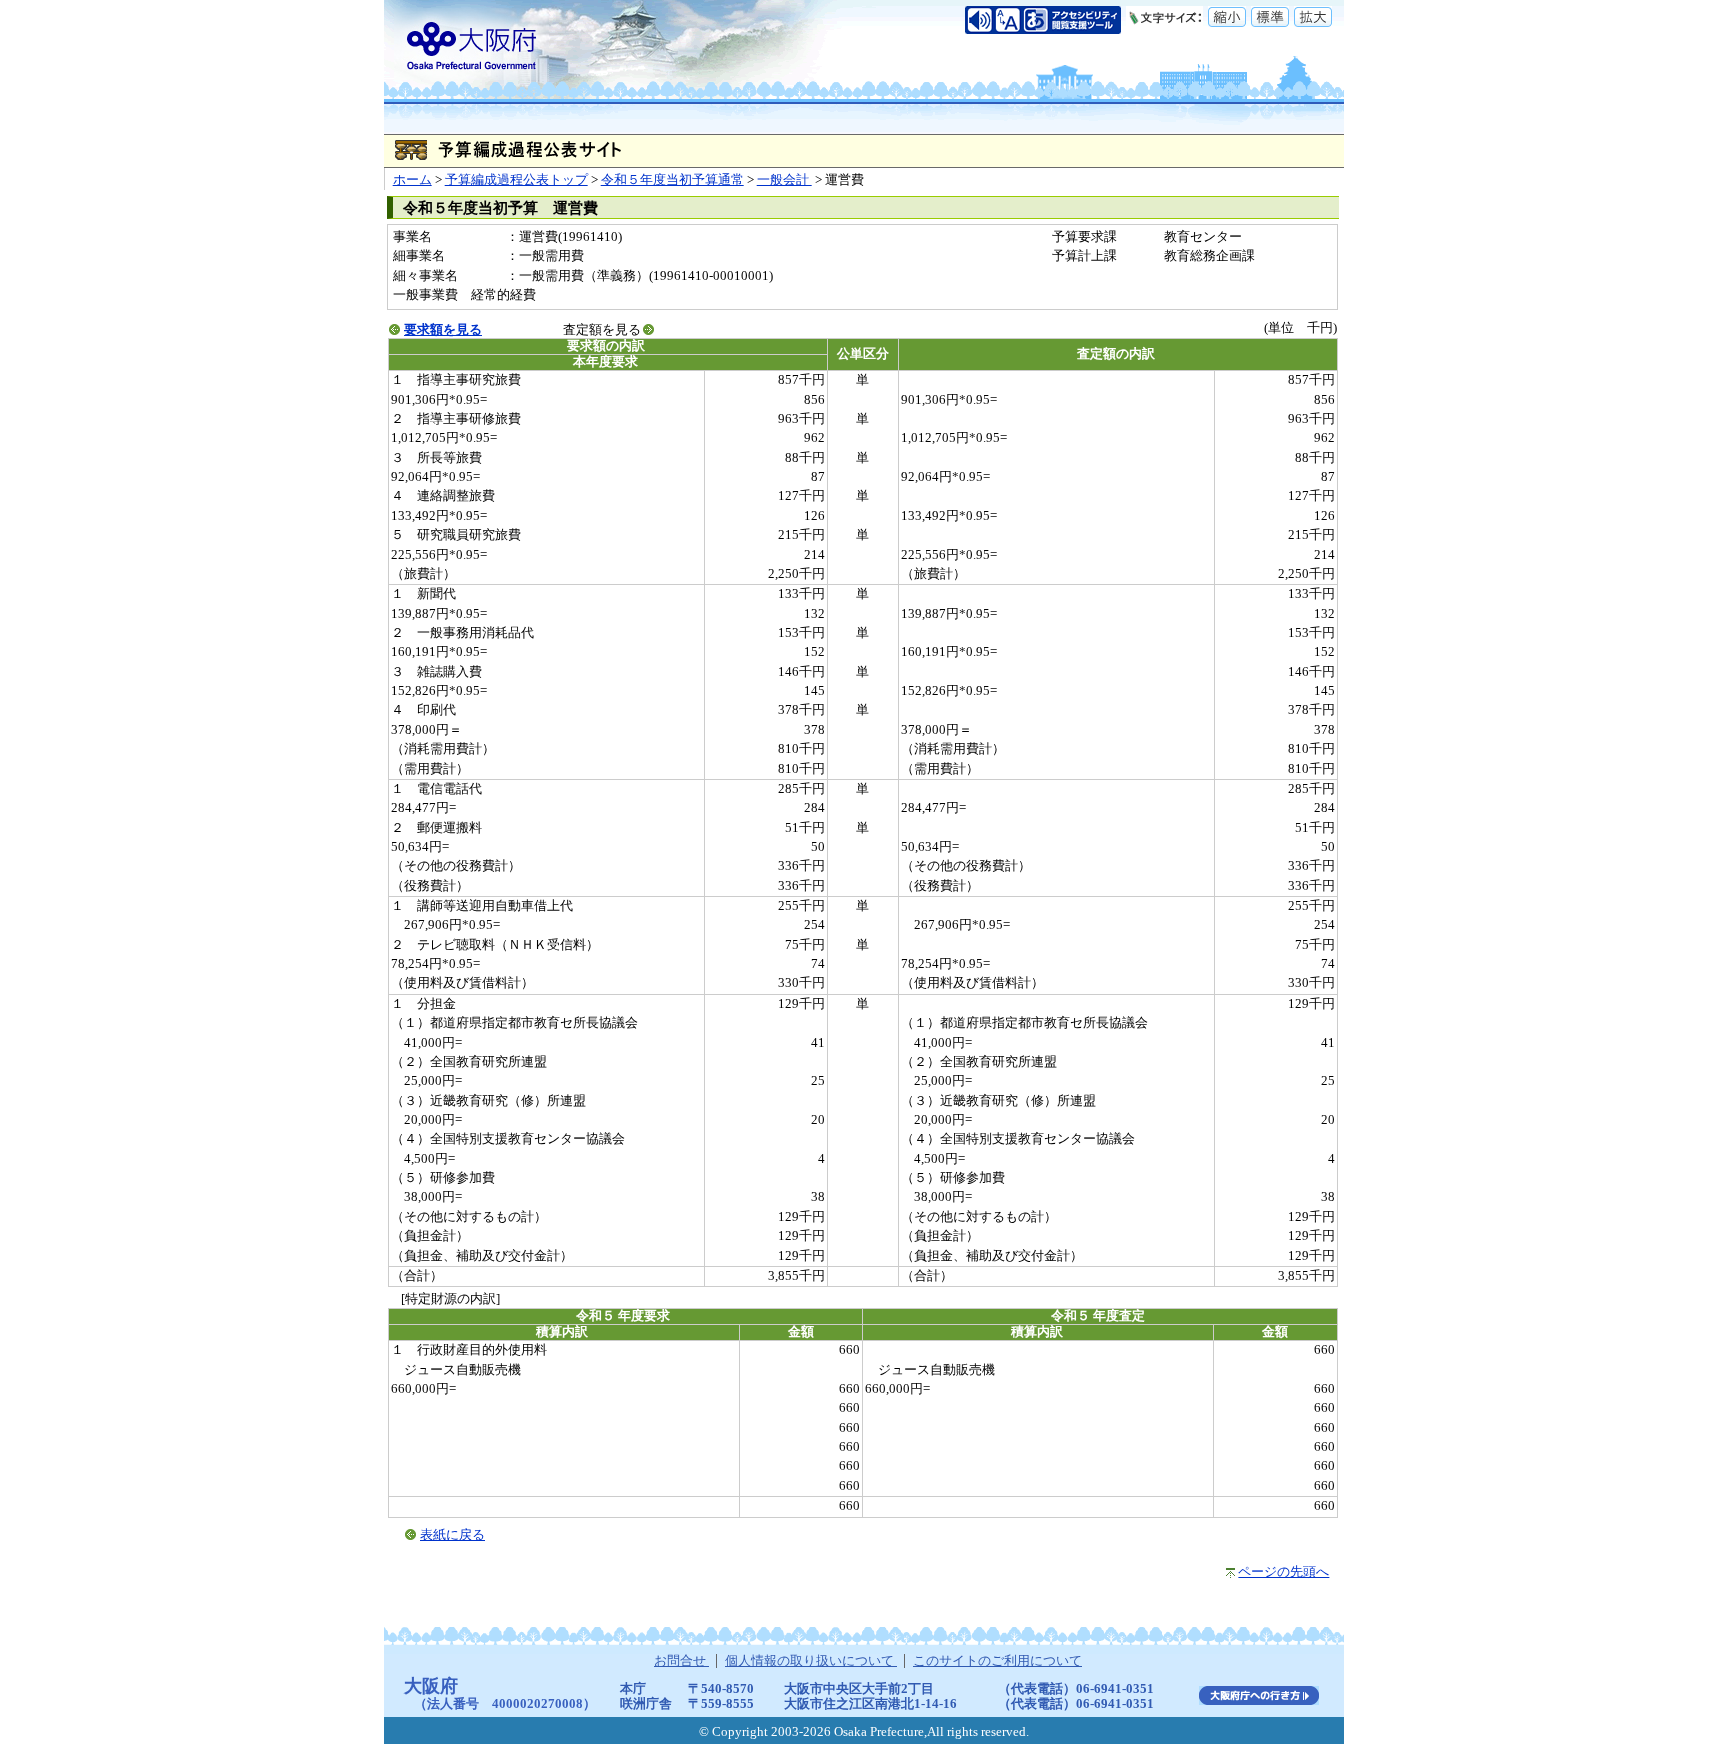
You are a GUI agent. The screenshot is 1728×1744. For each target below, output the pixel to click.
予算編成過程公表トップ (516, 180)
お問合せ (681, 1661)
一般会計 (784, 180)
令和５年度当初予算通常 (672, 180)
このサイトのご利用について (997, 1661)
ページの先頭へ (1283, 1572)
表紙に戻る (452, 1535)
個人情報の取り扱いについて (811, 1661)
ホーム (412, 180)
